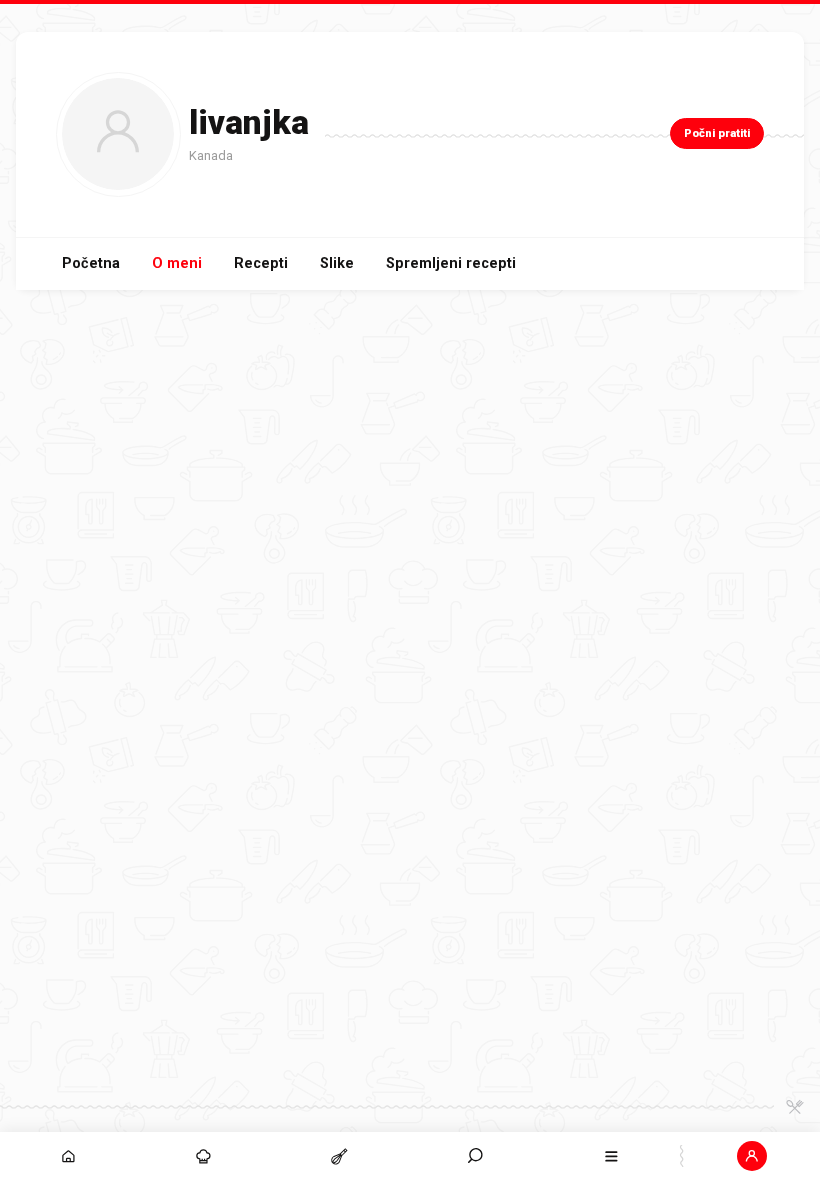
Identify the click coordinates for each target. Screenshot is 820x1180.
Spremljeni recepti (451, 263)
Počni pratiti (717, 133)
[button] (476, 1156)
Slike (337, 263)
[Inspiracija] (204, 1156)
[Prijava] (752, 1156)
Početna (91, 263)
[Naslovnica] (68, 1156)
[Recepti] (340, 1156)
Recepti (261, 263)
